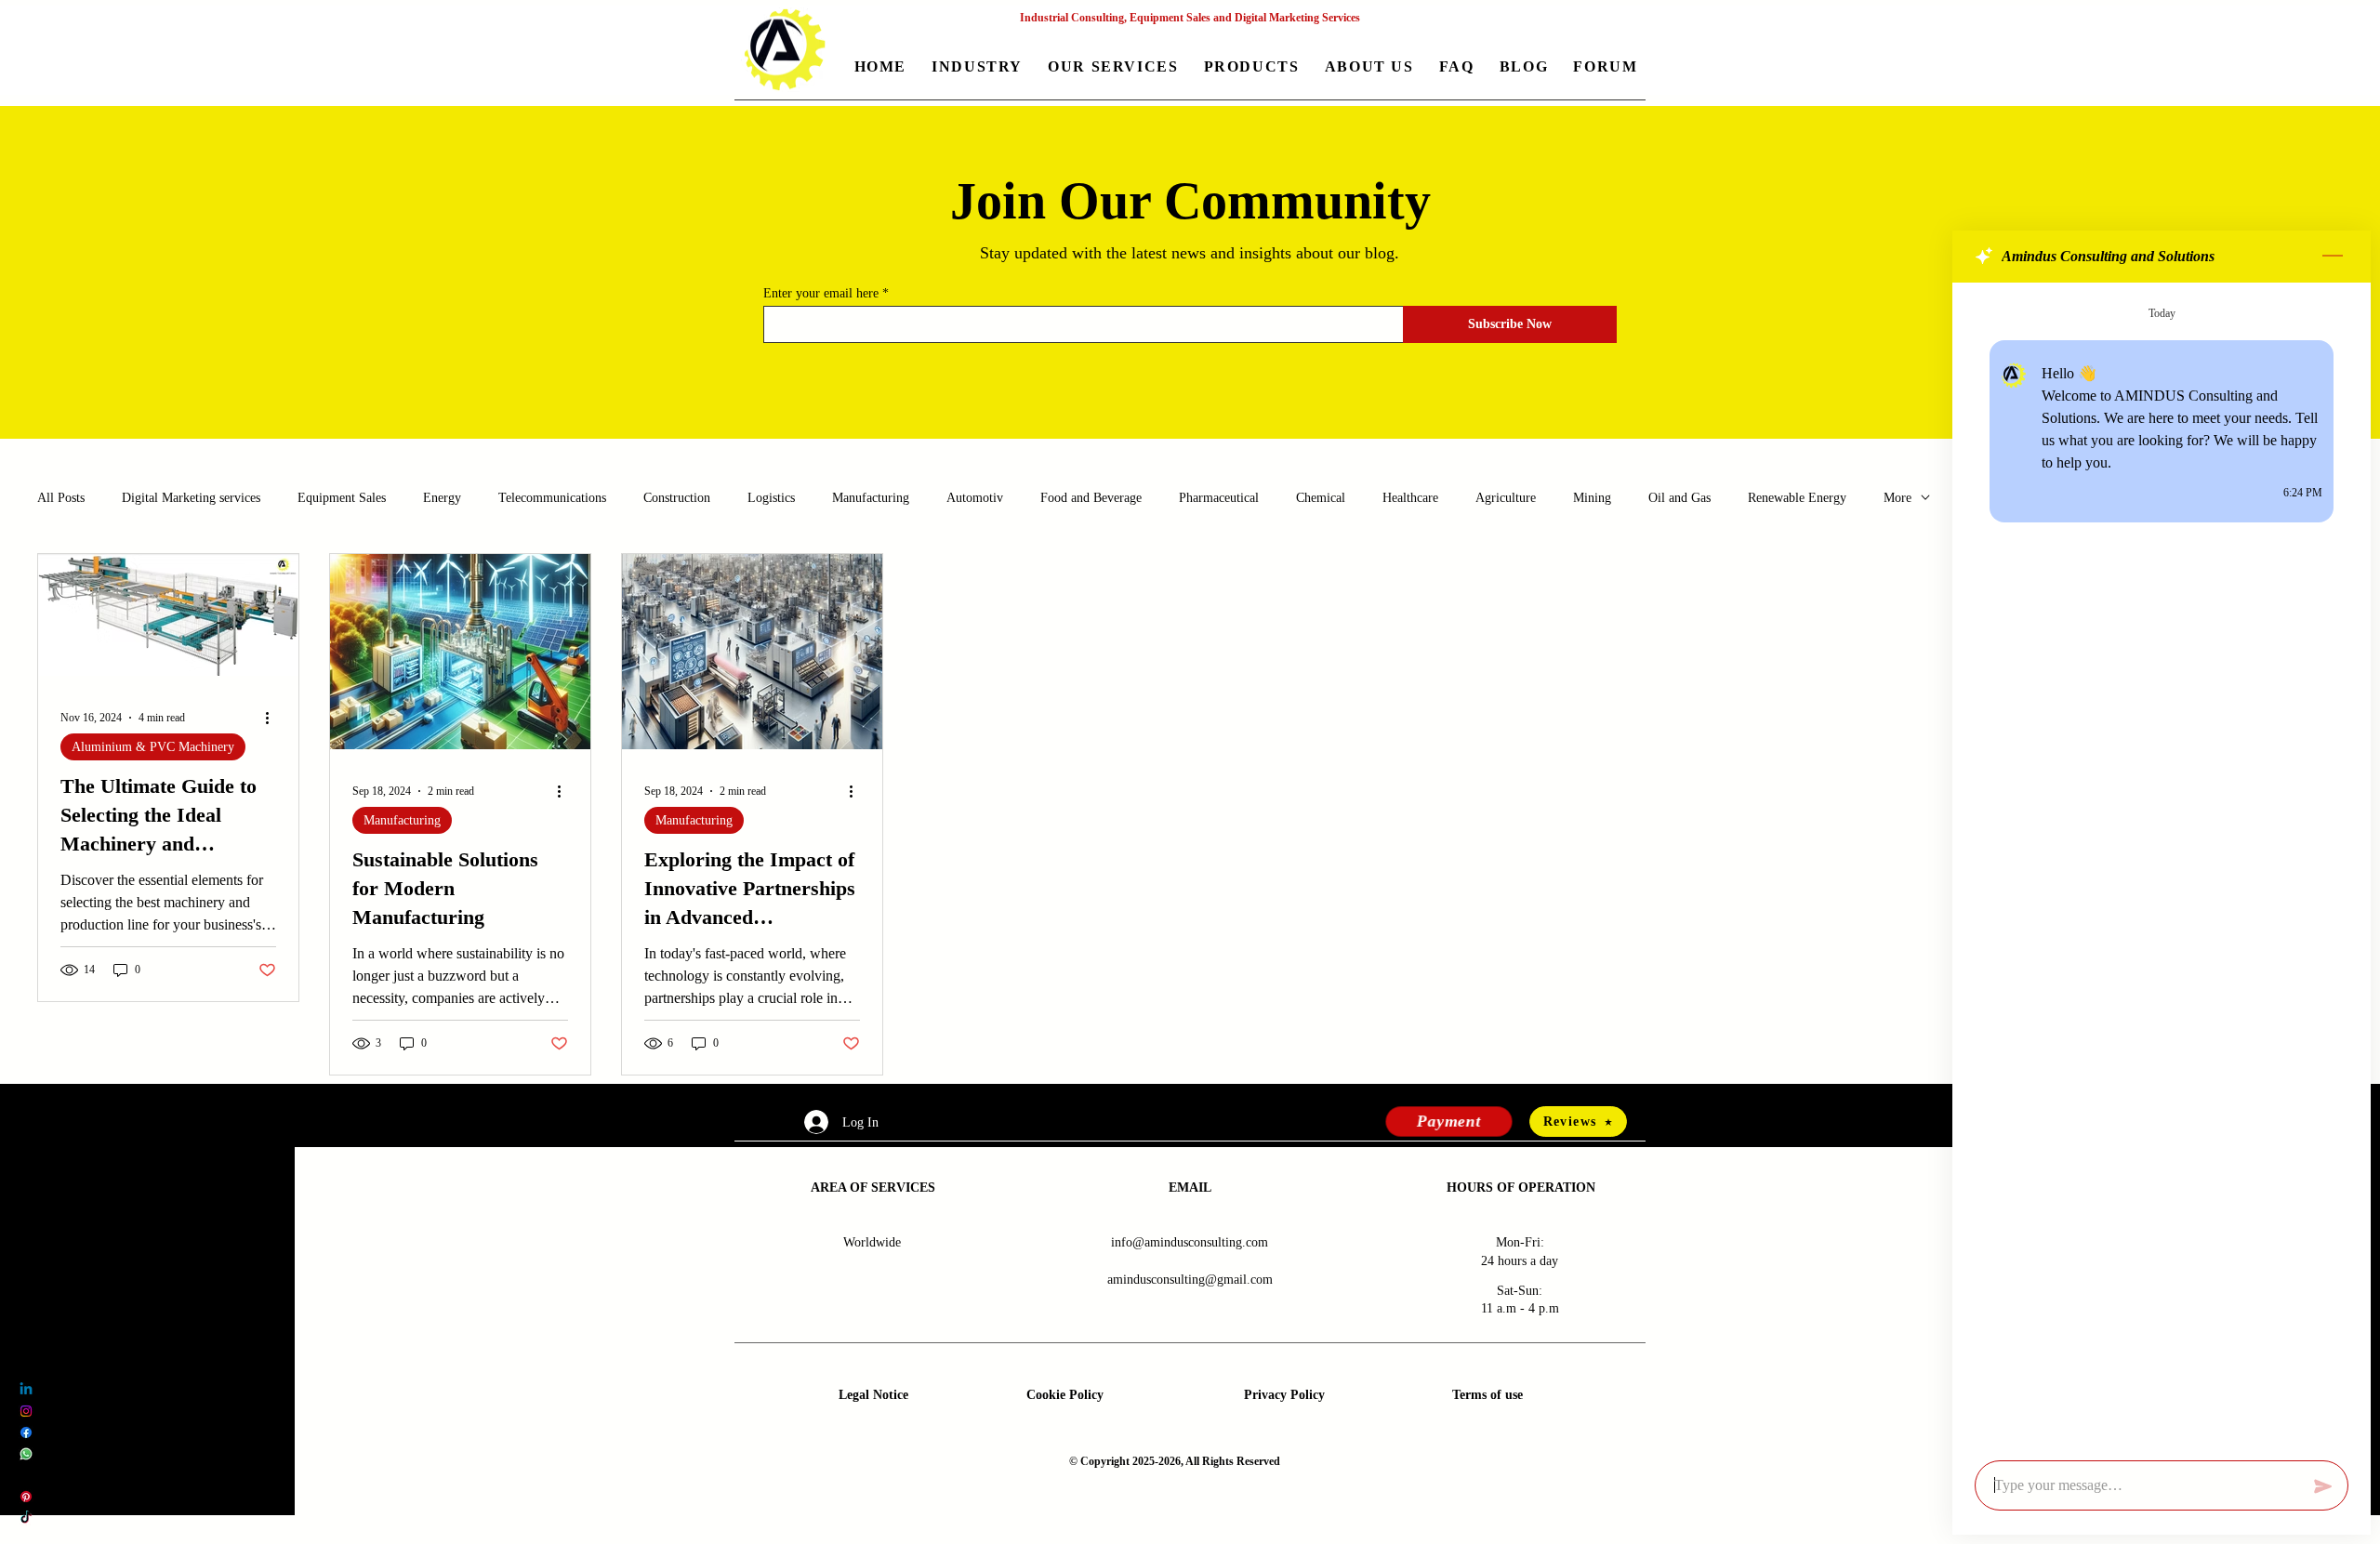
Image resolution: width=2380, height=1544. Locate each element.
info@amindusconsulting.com (1190, 1242)
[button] (978, 68)
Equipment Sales (342, 498)
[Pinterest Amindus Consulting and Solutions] (26, 1497)
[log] (2162, 866)
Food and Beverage (1091, 498)
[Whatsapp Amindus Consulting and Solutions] (26, 1454)
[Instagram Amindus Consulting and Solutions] (26, 1411)
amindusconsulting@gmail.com (1190, 1280)
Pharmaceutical (1219, 498)
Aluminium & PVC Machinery (153, 747)
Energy (442, 498)
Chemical (1321, 498)
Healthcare (1410, 498)
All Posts (61, 498)
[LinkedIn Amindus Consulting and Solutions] (26, 1390)
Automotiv (975, 498)
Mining (1592, 498)
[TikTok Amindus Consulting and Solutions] (26, 1518)
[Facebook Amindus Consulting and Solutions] (26, 1432)
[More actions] (273, 718)
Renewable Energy (1797, 498)
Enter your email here (821, 294)
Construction (677, 498)
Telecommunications (552, 498)
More (1897, 498)
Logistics (771, 498)
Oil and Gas (1679, 498)
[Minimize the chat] (2333, 257)
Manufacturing (871, 498)
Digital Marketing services (191, 498)
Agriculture (1506, 498)
